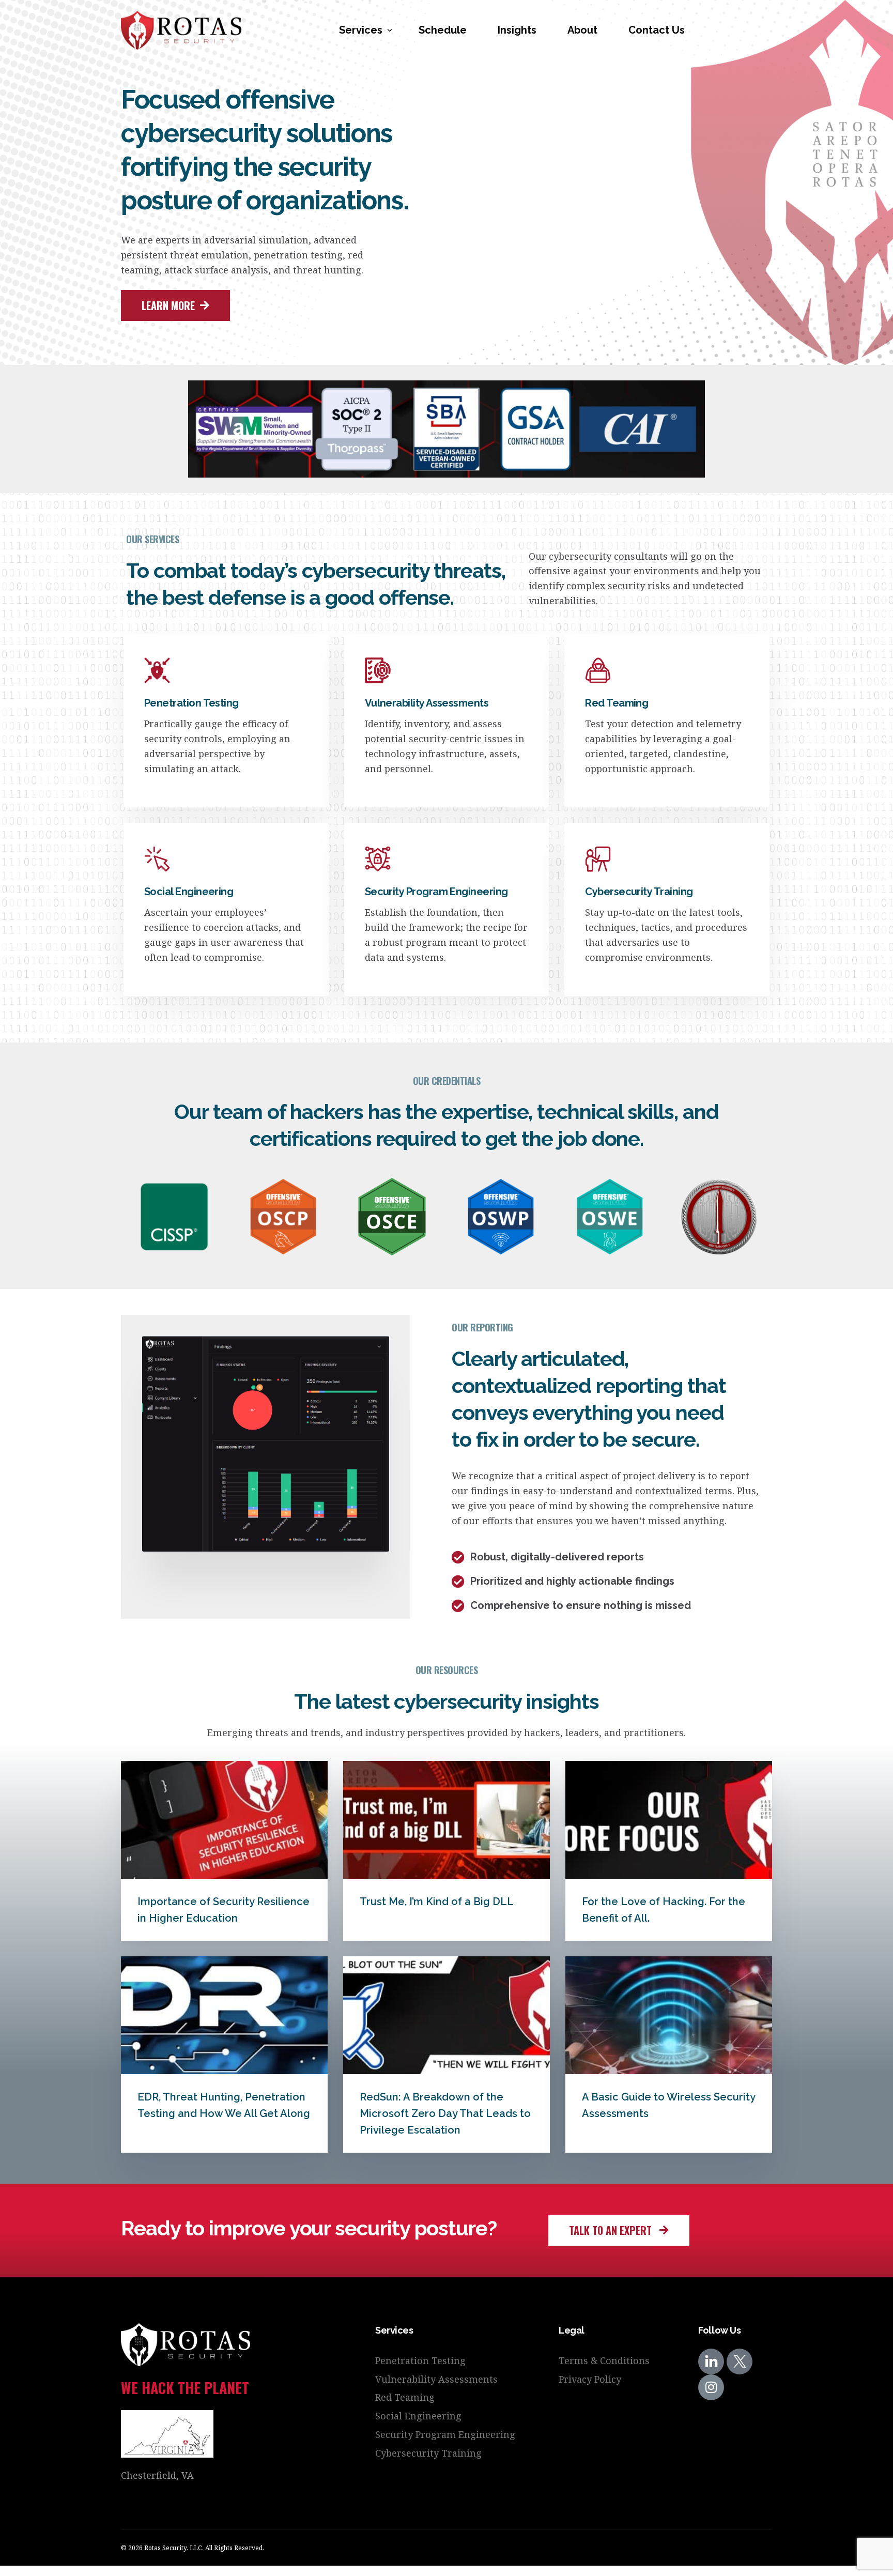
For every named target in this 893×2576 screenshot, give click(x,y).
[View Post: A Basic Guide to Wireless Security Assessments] (669, 2015)
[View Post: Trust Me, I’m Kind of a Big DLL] (446, 1820)
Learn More (169, 792)
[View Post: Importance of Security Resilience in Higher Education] (224, 1820)
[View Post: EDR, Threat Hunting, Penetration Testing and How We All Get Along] (224, 2015)
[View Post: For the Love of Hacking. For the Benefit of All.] (669, 1820)
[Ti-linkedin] (711, 2362)
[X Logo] (740, 2362)
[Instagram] (711, 2387)
